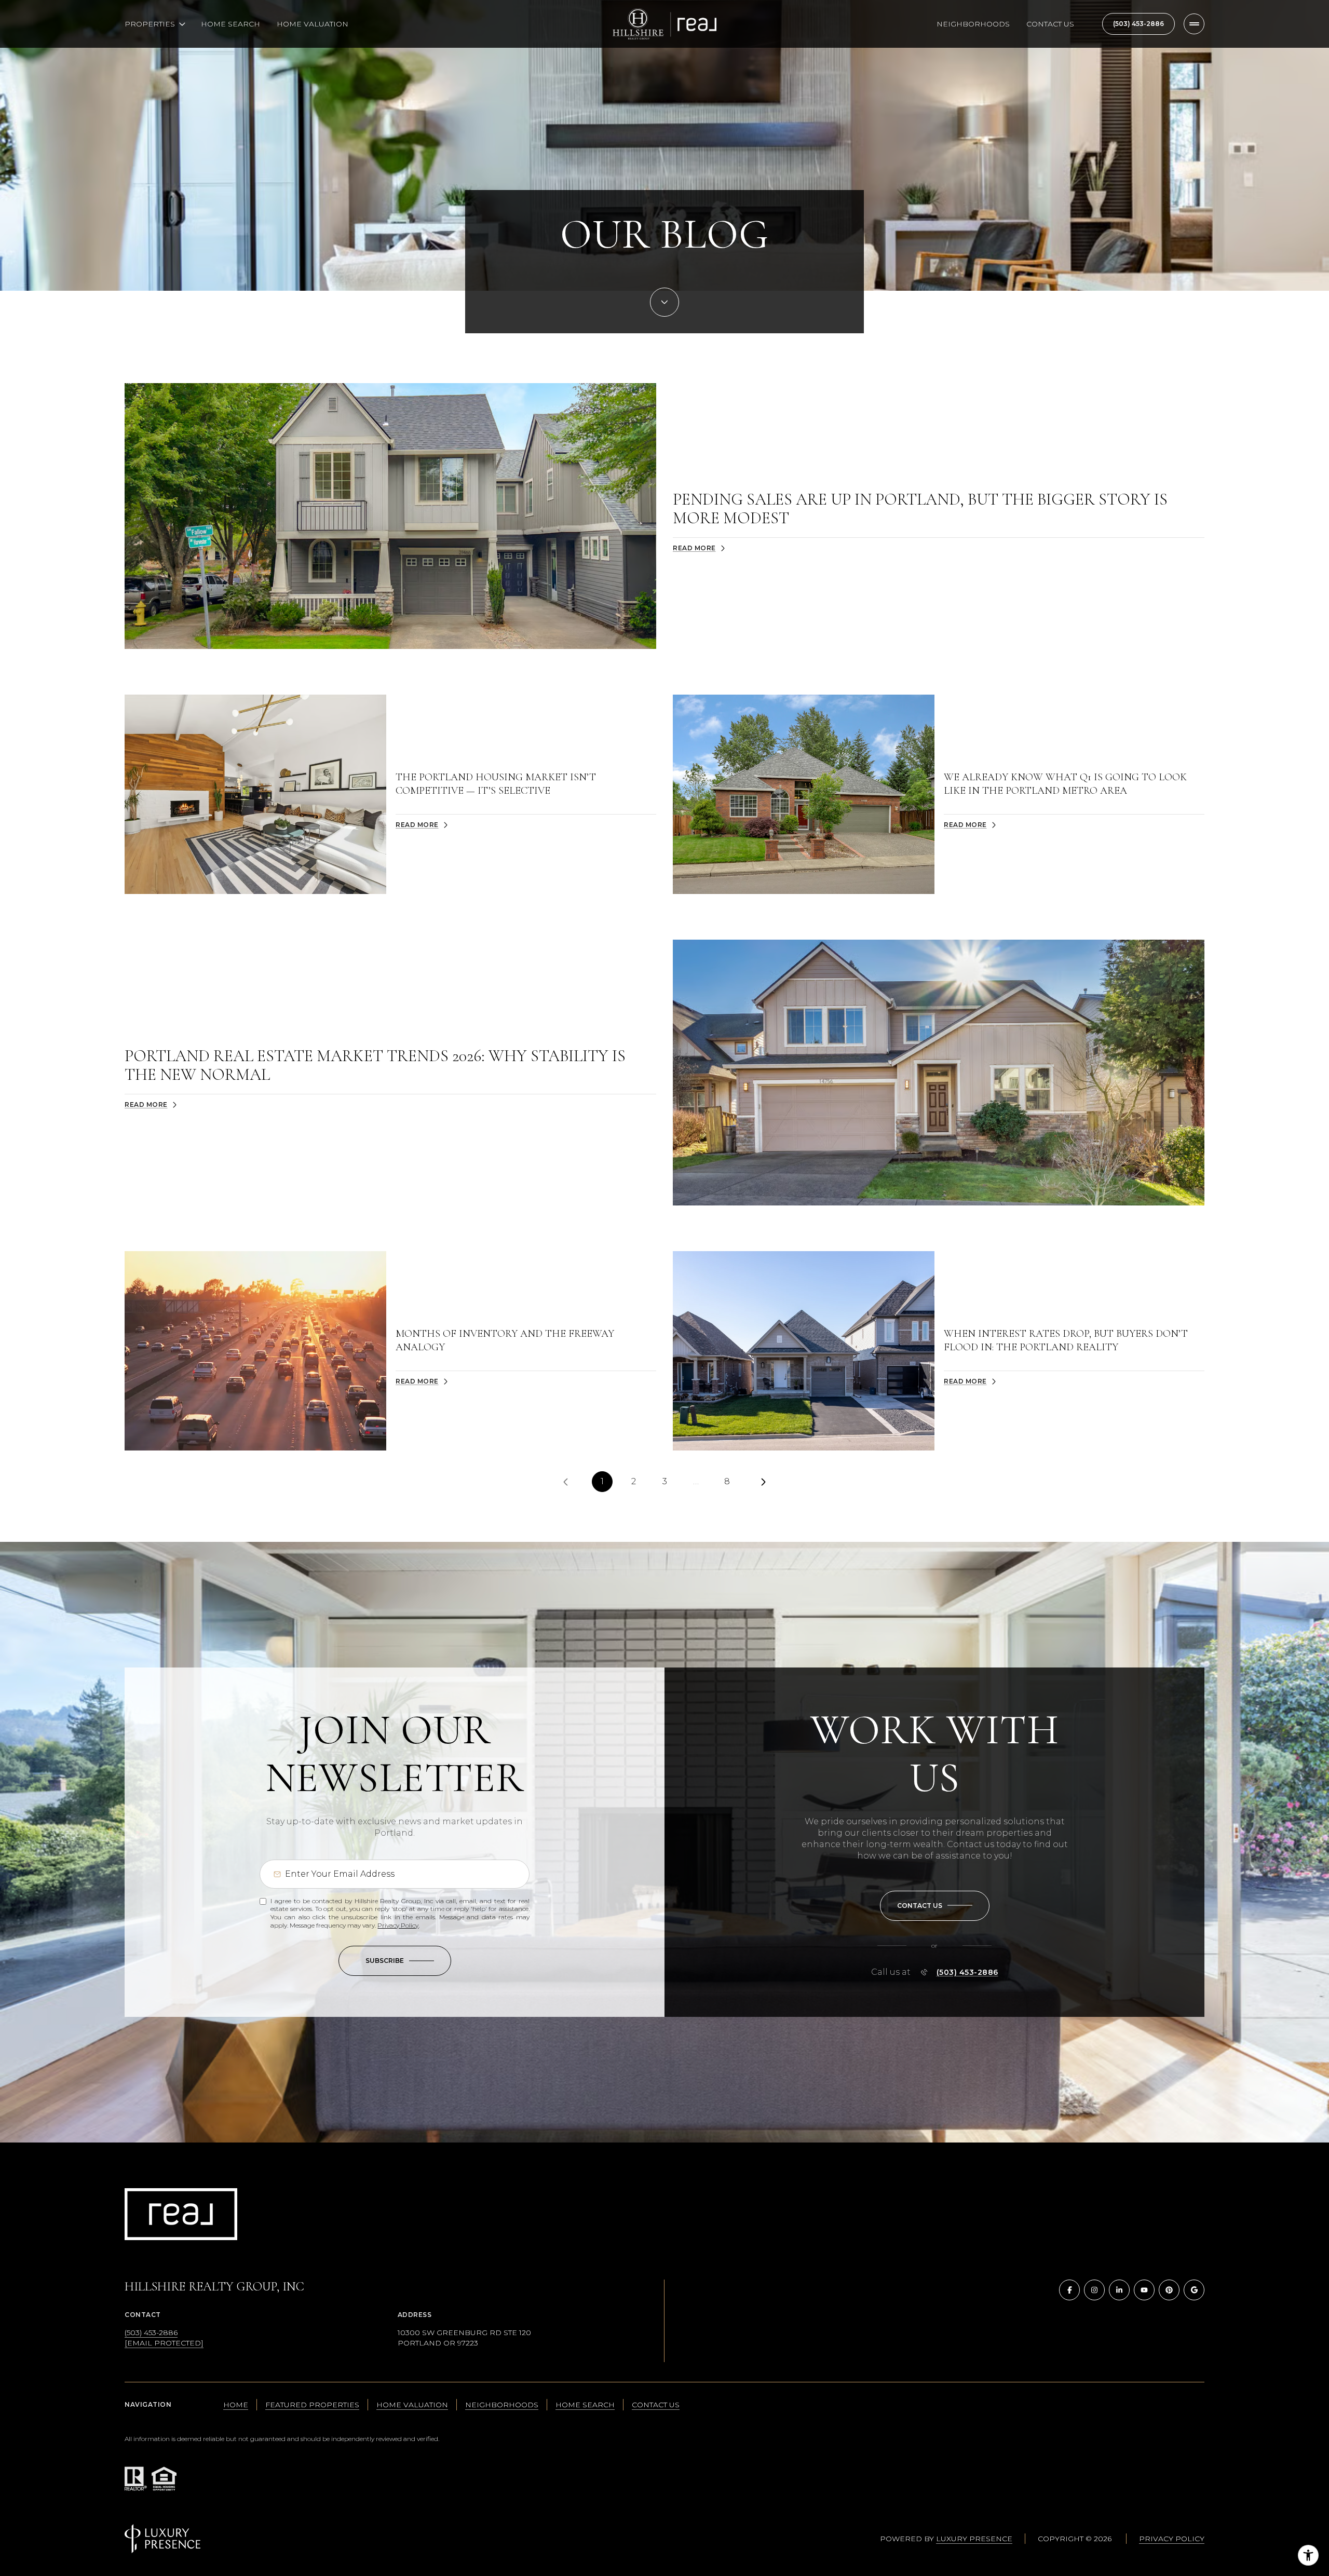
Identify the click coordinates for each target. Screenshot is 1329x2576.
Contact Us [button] (656, 2405)
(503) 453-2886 (1138, 24)
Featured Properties (312, 2405)
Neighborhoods (973, 24)
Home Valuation (313, 24)
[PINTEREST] (1169, 2290)
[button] (935, 1906)
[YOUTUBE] (1144, 2290)
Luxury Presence (974, 2539)
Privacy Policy (398, 1925)
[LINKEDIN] (1119, 2290)
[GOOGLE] (1194, 2290)
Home (236, 2405)
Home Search (230, 24)
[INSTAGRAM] (1094, 2290)
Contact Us (1050, 24)
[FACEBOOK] (1069, 2290)
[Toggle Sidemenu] (1194, 24)
